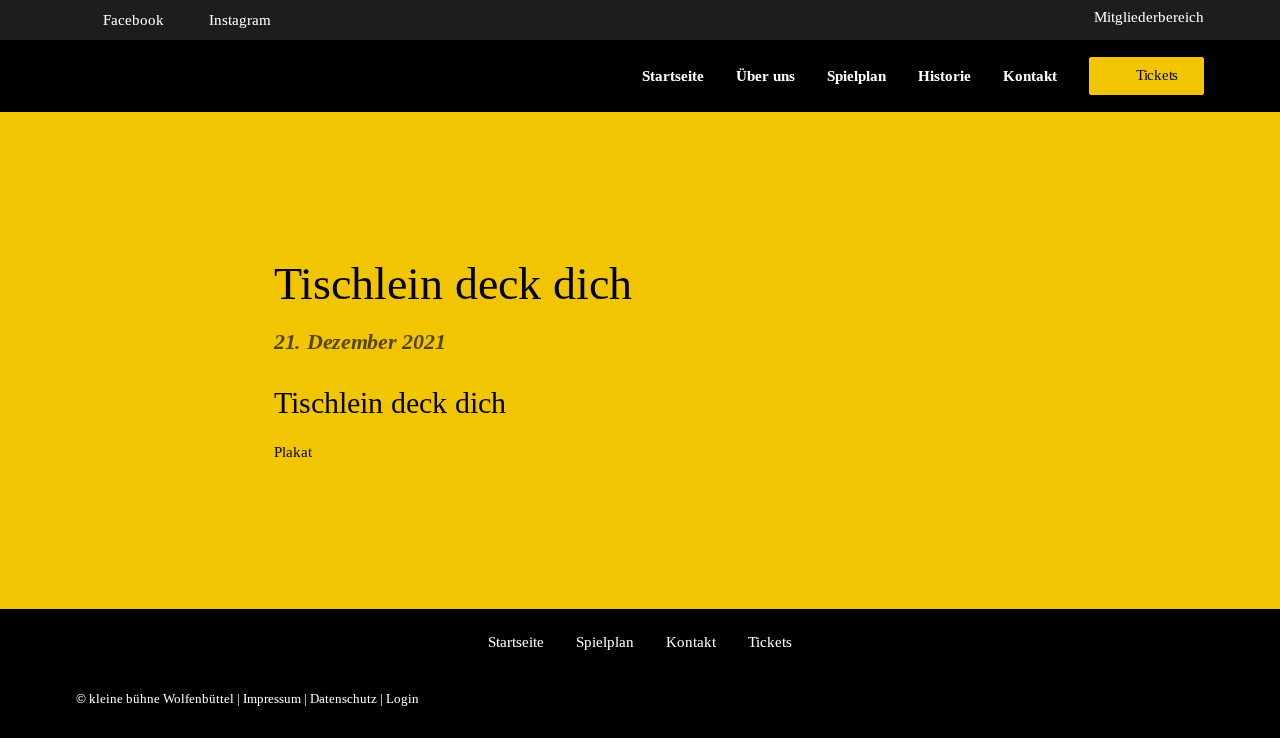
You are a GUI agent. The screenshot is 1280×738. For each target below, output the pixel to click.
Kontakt (1030, 76)
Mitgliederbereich (1149, 17)
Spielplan (856, 76)
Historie (944, 76)
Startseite (673, 76)
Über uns (765, 76)
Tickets (770, 642)
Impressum (272, 698)
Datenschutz (343, 698)
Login (402, 698)
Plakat (293, 452)
